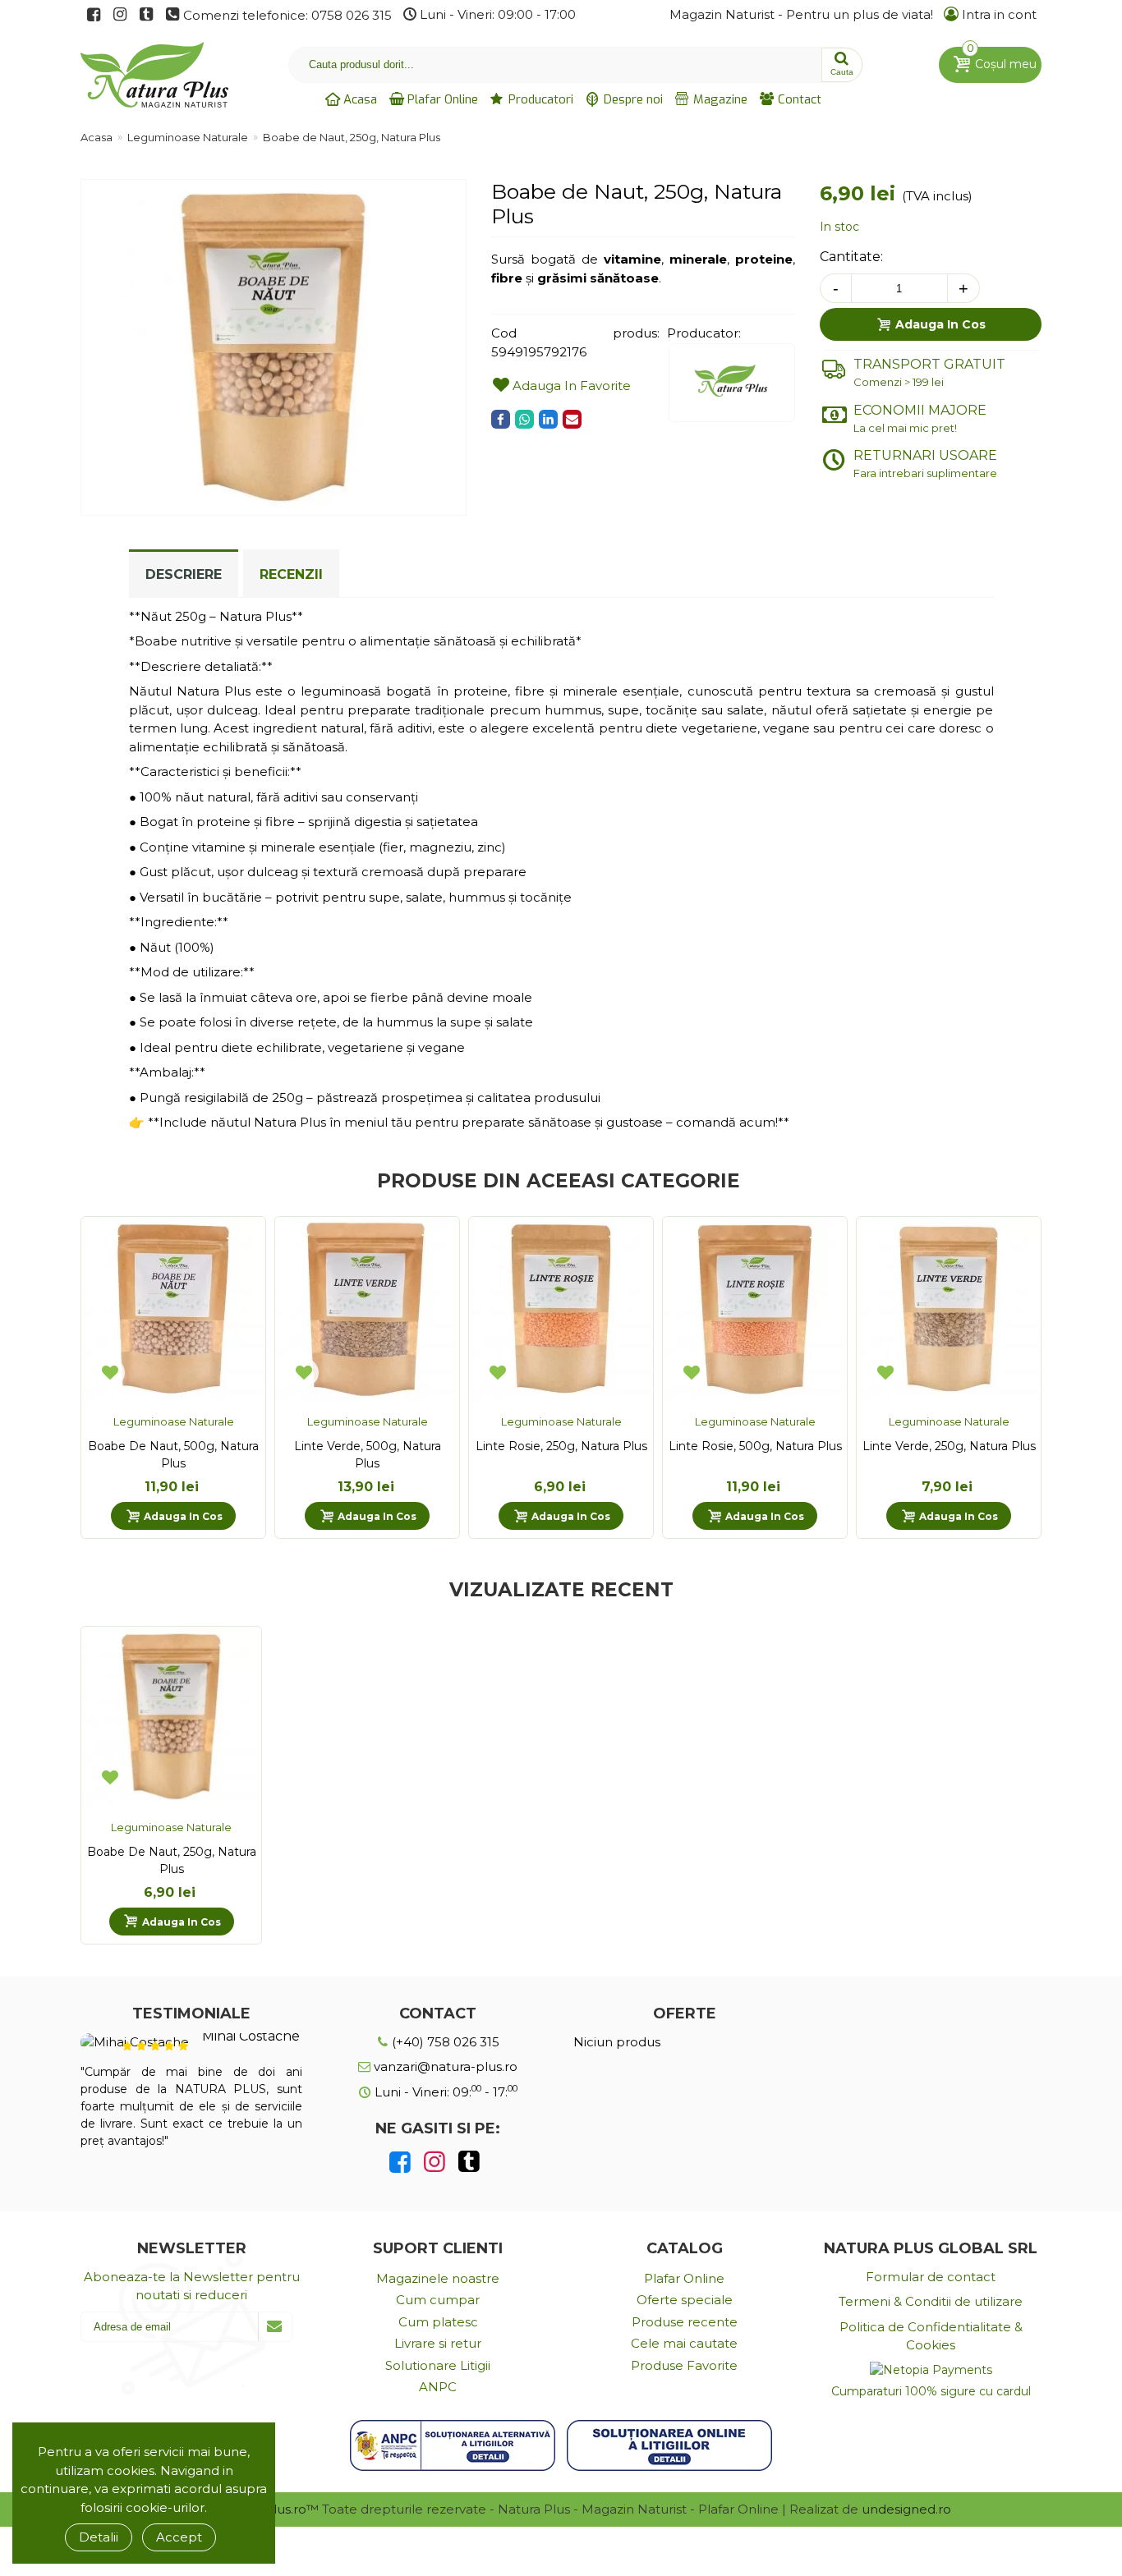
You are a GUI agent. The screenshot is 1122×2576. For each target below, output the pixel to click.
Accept (179, 2537)
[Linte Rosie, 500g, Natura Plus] (755, 1309)
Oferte (685, 2014)
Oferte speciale (685, 2300)
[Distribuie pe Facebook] (501, 419)
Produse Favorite (684, 2365)
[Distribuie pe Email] (572, 419)
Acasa (359, 99)
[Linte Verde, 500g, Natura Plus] (367, 1309)
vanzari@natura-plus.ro (444, 2066)
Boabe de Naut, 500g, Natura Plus (173, 1455)
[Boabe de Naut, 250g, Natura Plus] (274, 505)
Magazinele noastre (438, 2278)
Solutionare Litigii (438, 2365)
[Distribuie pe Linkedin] (548, 419)
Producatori (539, 99)
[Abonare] (275, 2327)
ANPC (438, 2387)
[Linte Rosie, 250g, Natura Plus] (561, 1309)
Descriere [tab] (184, 574)
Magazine (719, 99)
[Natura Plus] (146, 75)
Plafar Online (441, 99)
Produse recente (685, 2322)
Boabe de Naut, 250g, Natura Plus (172, 1860)
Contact (798, 99)
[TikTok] (469, 2162)
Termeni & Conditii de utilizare (931, 2301)
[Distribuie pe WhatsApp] (524, 419)
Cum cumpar (438, 2300)
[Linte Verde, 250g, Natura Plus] (949, 1309)
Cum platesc (438, 2322)
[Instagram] (435, 2162)
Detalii (99, 2537)
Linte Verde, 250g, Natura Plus (949, 1446)
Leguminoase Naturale (174, 1421)
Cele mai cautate (684, 2343)
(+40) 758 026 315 (444, 2042)
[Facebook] (400, 2162)
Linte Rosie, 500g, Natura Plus (755, 1446)
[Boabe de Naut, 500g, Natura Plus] (173, 1309)
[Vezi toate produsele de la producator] (732, 383)
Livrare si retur (438, 2343)
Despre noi (632, 99)
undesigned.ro (906, 2509)
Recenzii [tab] (291, 574)
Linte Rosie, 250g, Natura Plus (561, 1446)
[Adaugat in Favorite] (110, 1372)
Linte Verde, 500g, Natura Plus (368, 1455)
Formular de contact (931, 2277)
